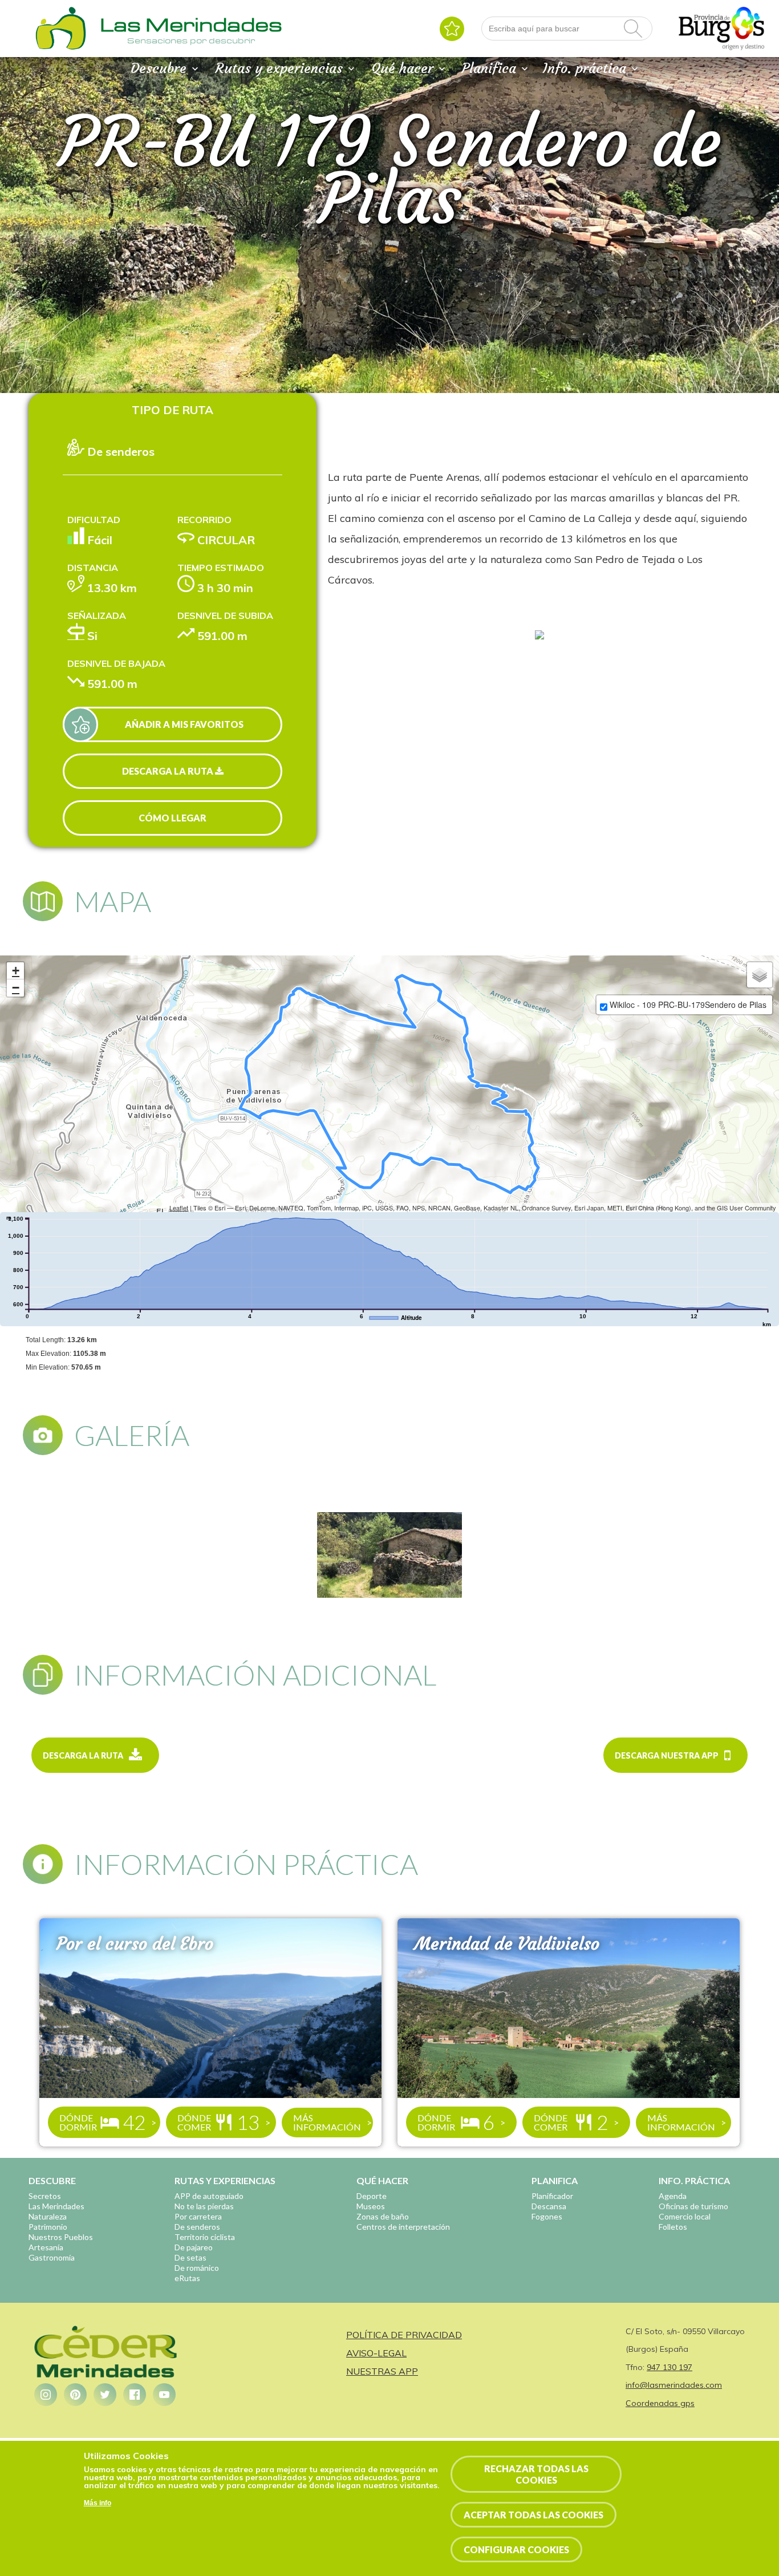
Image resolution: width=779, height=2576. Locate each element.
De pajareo (194, 2247)
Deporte (372, 2196)
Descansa (549, 2206)
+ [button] (16, 971)
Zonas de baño (383, 2216)
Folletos (673, 2227)
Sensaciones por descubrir (191, 40)
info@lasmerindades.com (674, 2385)
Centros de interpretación (403, 2227)
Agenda (673, 2196)
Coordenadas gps (660, 2403)
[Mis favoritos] (452, 29)
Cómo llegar (173, 818)
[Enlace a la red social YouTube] (164, 2395)
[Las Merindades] (60, 48)
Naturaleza (48, 2216)
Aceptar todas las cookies (533, 2515)
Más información (327, 2122)
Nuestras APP (382, 2371)
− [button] (16, 988)
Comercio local (685, 2216)
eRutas (187, 2278)
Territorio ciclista (205, 2237)
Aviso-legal (376, 2353)
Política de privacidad (404, 2335)
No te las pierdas (204, 2206)
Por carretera (198, 2216)
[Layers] (760, 975)
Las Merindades (56, 2206)
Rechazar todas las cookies (536, 2474)
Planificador (552, 2196)
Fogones (547, 2216)
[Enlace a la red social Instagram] (46, 2395)
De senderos (197, 2227)
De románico (197, 2268)
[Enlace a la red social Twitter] (105, 2395)
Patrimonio (48, 2227)
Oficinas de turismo (693, 2206)
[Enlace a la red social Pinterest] (75, 2395)
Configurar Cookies (516, 2549)
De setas (190, 2257)
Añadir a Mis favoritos (184, 724)
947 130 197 (670, 2367)
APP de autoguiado (209, 2196)
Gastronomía (52, 2257)
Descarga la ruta (169, 771)
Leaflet (179, 1208)
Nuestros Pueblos (61, 2237)
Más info (98, 2502)
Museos (371, 2206)
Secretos (45, 2196)
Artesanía (46, 2247)
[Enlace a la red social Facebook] (135, 2395)
